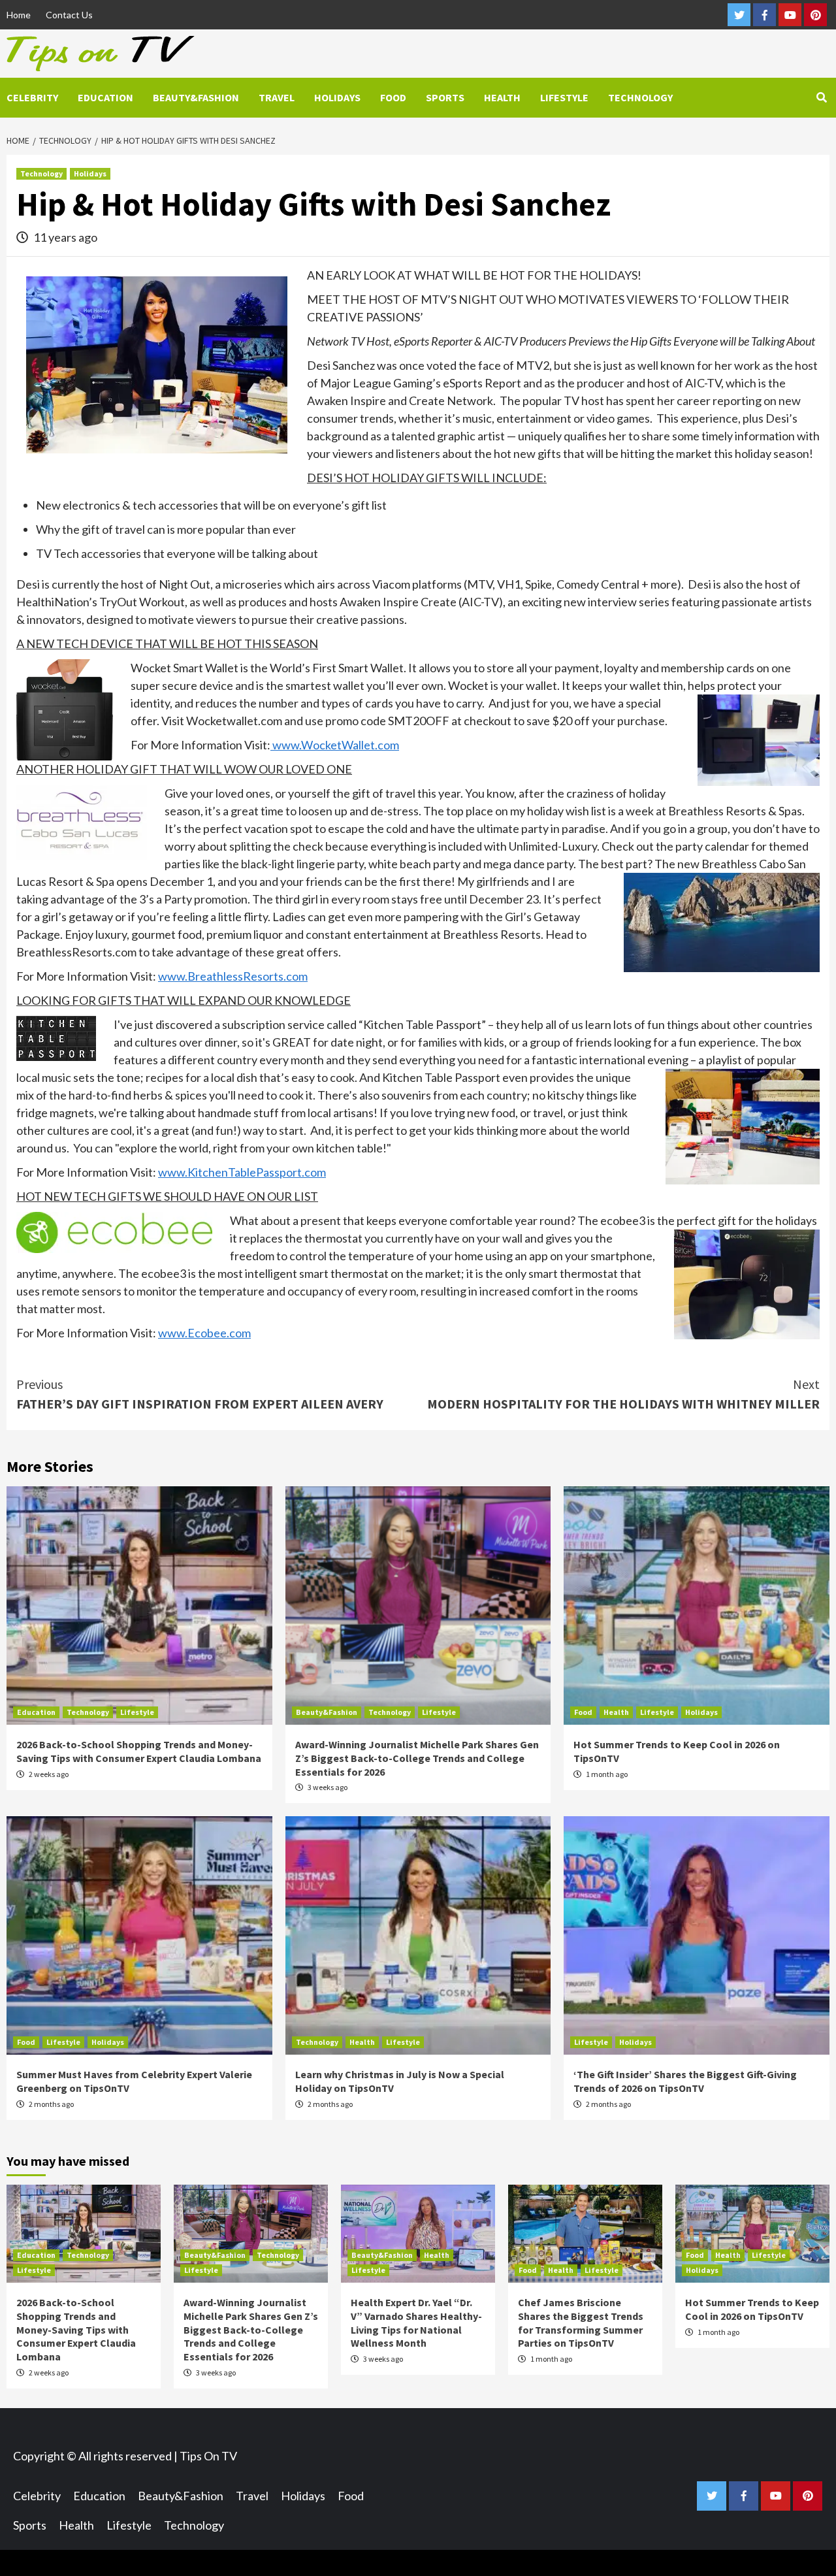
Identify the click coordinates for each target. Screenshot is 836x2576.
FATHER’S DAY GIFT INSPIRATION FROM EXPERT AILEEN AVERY (200, 1394)
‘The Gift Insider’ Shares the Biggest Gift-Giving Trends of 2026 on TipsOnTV (685, 2081)
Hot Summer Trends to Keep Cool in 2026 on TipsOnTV (752, 2309)
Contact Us (69, 15)
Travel (277, 97)
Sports (445, 97)
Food (393, 97)
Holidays (337, 97)
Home (19, 15)
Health (502, 97)
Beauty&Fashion (196, 97)
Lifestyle (564, 97)
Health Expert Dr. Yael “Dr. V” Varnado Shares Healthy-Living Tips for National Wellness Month (416, 2323)
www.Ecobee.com (204, 1333)
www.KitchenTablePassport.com (242, 1172)
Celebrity (32, 97)
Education (105, 97)
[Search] (821, 97)
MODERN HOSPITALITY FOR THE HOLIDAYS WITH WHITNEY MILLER (623, 1394)
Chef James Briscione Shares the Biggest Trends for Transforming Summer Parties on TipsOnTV (581, 2323)
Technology (640, 97)
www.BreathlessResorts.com (233, 976)
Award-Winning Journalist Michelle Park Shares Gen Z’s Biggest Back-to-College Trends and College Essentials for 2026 (417, 1758)
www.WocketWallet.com (335, 745)
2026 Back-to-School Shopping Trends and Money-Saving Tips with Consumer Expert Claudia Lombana (139, 1751)
